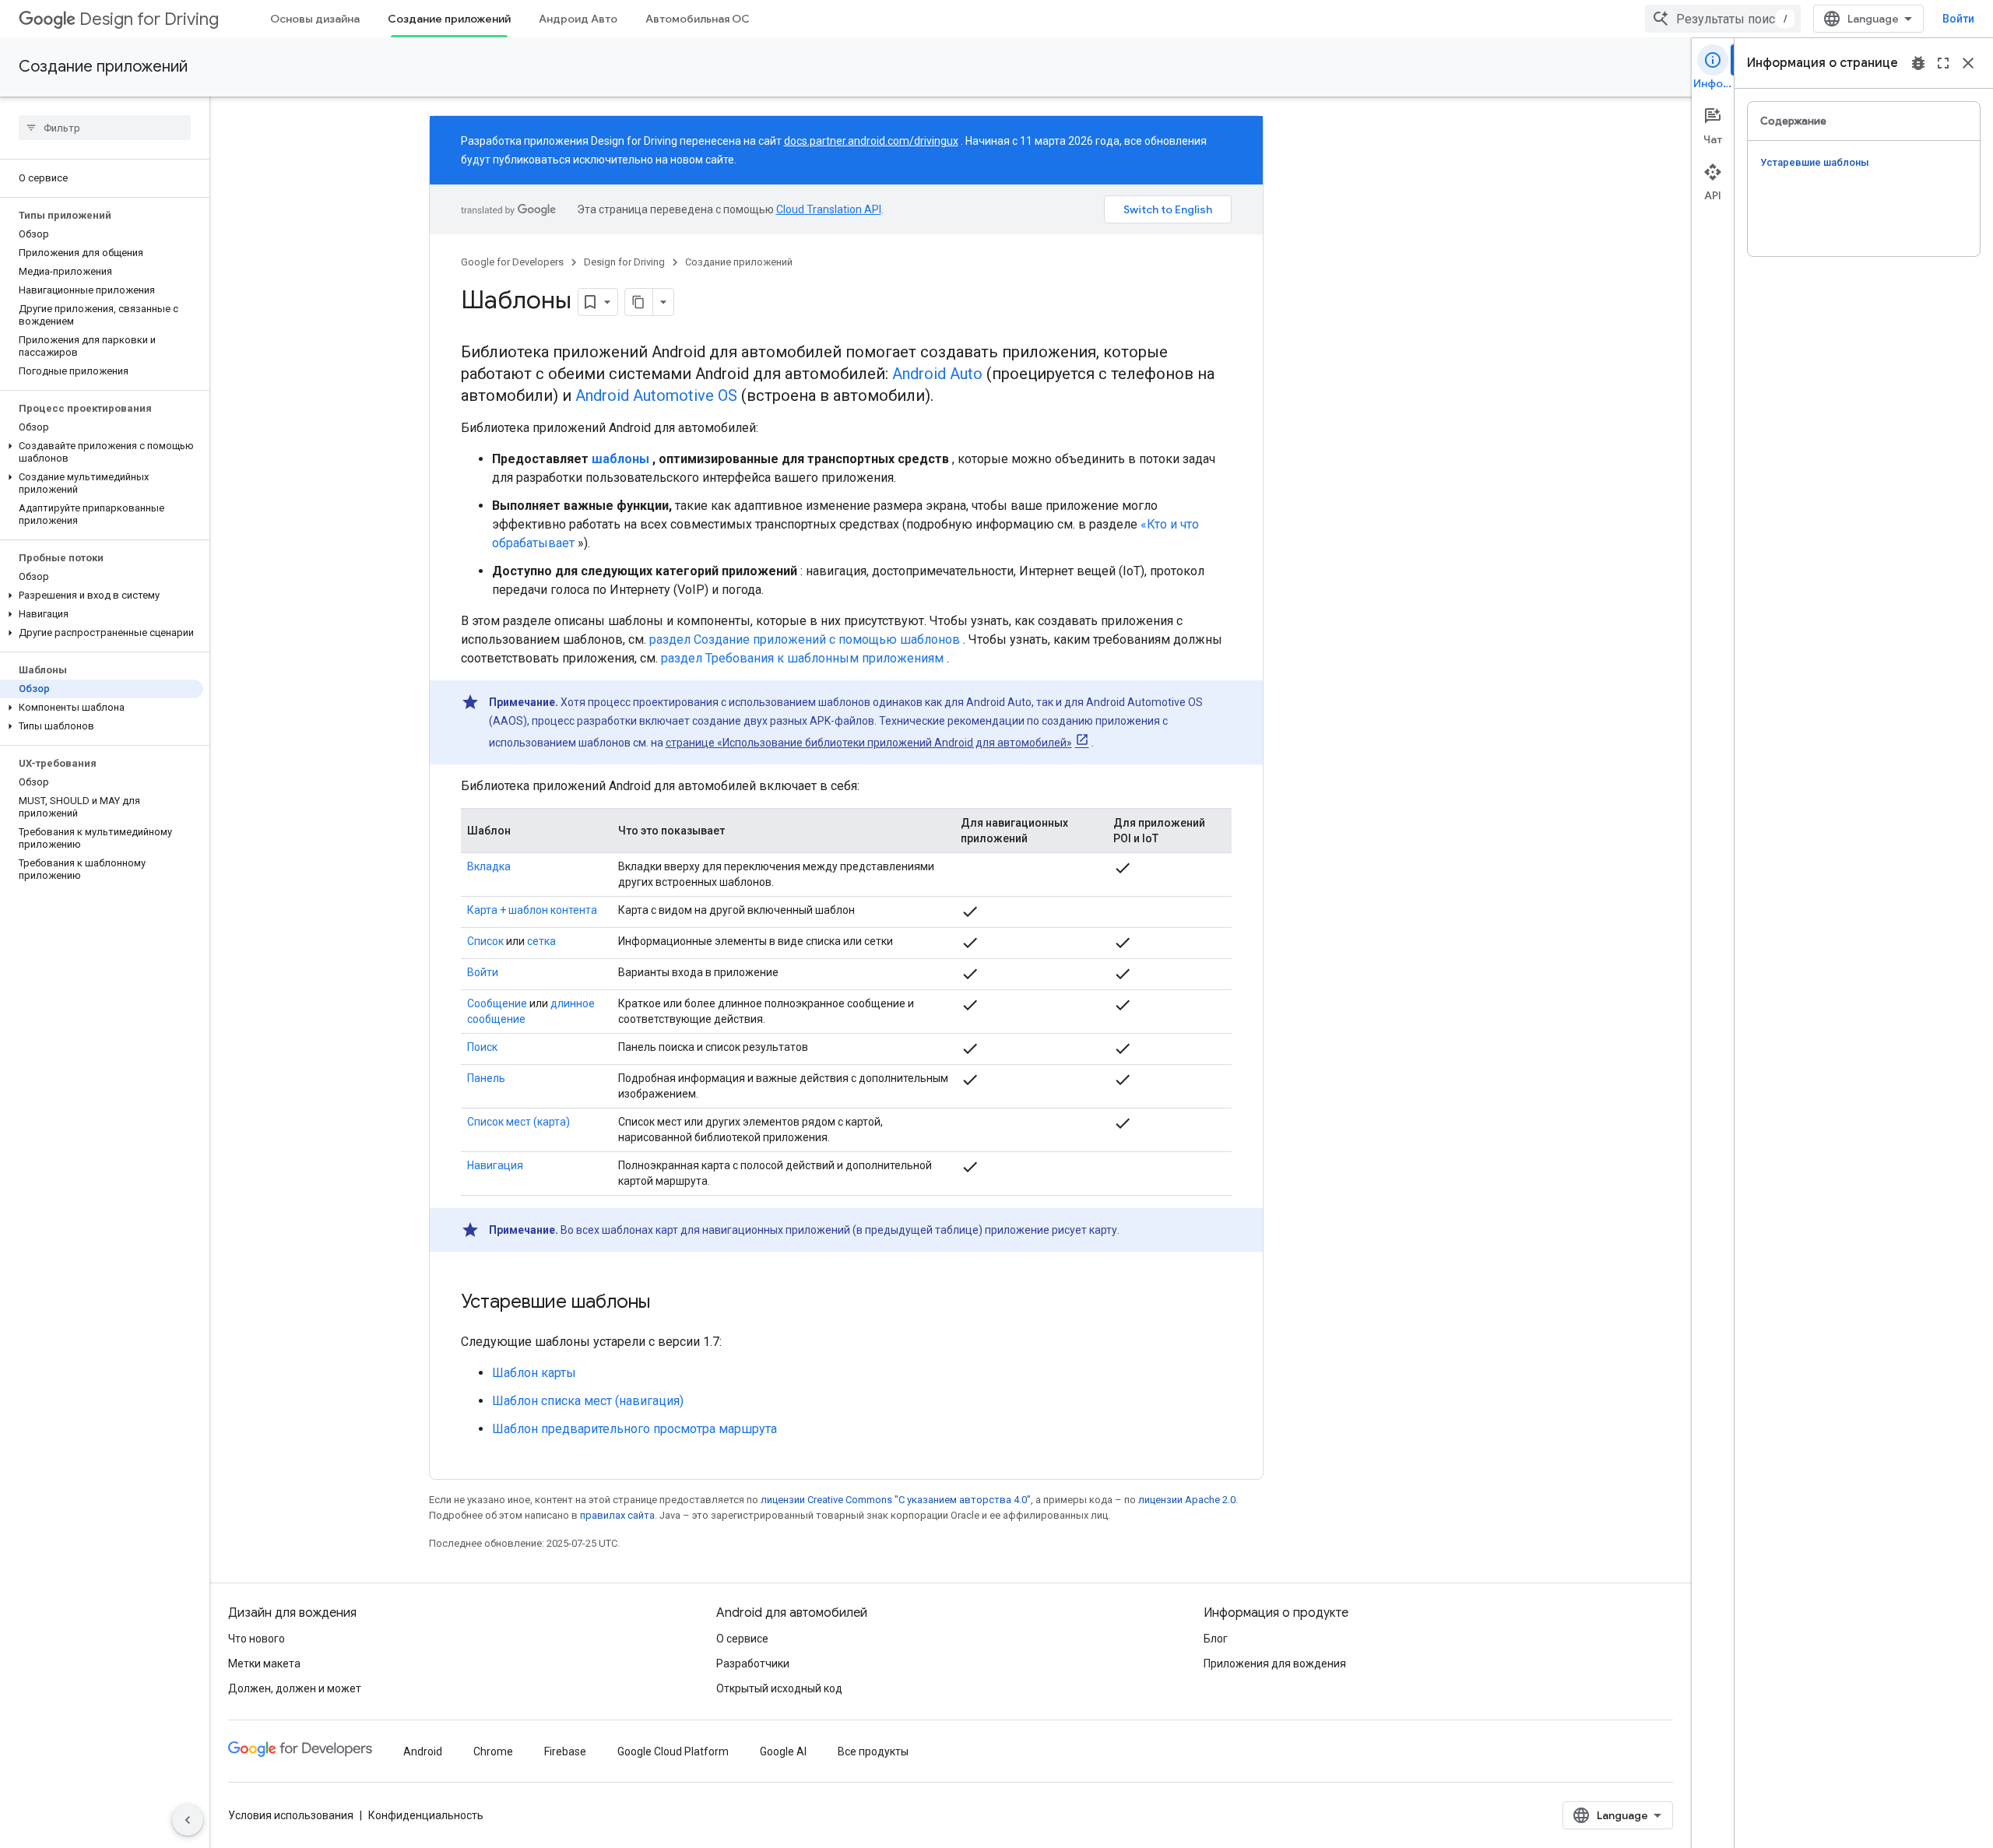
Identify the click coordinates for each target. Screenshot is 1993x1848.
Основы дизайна (315, 19)
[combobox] (1723, 19)
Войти (1958, 19)
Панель (486, 1078)
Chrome (493, 1751)
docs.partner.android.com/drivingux (871, 141)
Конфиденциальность (426, 1815)
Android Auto (937, 374)
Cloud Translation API (829, 209)
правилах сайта (617, 1515)
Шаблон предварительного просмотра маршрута (634, 1429)
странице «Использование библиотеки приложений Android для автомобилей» (869, 743)
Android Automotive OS (656, 395)
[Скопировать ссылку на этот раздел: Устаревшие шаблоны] (666, 1303)
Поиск (482, 1047)
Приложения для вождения (1275, 1664)
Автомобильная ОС (698, 19)
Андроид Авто (578, 19)
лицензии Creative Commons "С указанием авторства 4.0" (896, 1500)
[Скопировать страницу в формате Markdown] (639, 302)
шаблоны (620, 459)
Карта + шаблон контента (532, 910)
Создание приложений (449, 19)
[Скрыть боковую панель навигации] (188, 1820)
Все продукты (873, 1751)
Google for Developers (512, 262)
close (1968, 63)
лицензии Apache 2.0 (1187, 1500)
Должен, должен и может (295, 1688)
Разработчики (753, 1664)
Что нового (257, 1639)
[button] (102, 452)
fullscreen (1943, 63)
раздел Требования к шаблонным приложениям (802, 658)
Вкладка (489, 866)
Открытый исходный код (779, 1688)
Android (423, 1751)
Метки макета (264, 1664)
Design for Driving (149, 19)
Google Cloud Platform (673, 1751)
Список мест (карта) (518, 1122)
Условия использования (291, 1815)
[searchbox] (105, 128)
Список (485, 941)
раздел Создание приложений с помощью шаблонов (805, 639)
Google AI (783, 1751)
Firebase (565, 1751)
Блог (1216, 1639)
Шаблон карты (534, 1373)
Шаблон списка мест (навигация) (588, 1401)
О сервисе (742, 1639)
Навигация (495, 1165)
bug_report (1918, 63)
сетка (541, 941)
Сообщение (497, 1003)
